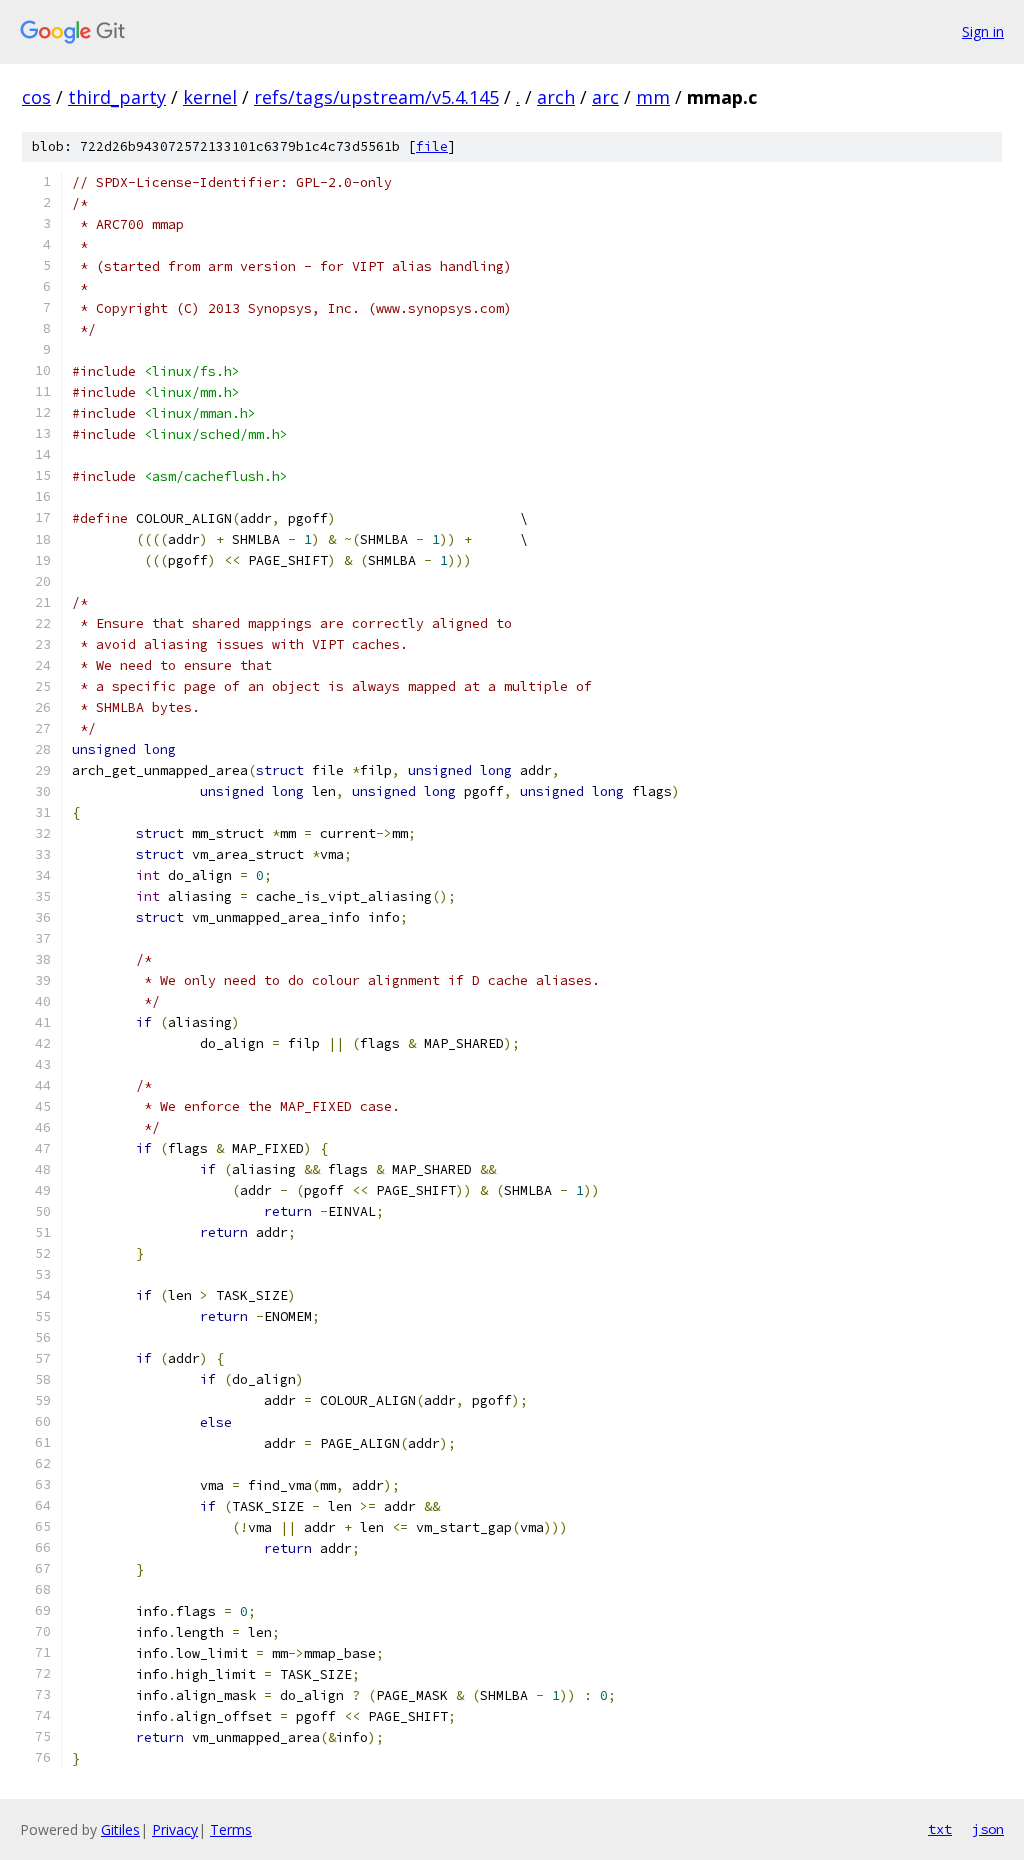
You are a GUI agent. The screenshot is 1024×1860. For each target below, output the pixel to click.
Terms (231, 1829)
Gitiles (120, 1829)
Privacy (175, 1829)
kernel (210, 97)
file (432, 146)
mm (653, 97)
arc (605, 97)
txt (940, 1829)
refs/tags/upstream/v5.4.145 (376, 97)
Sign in (983, 31)
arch (556, 97)
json (988, 1829)
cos (36, 97)
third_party (117, 97)
